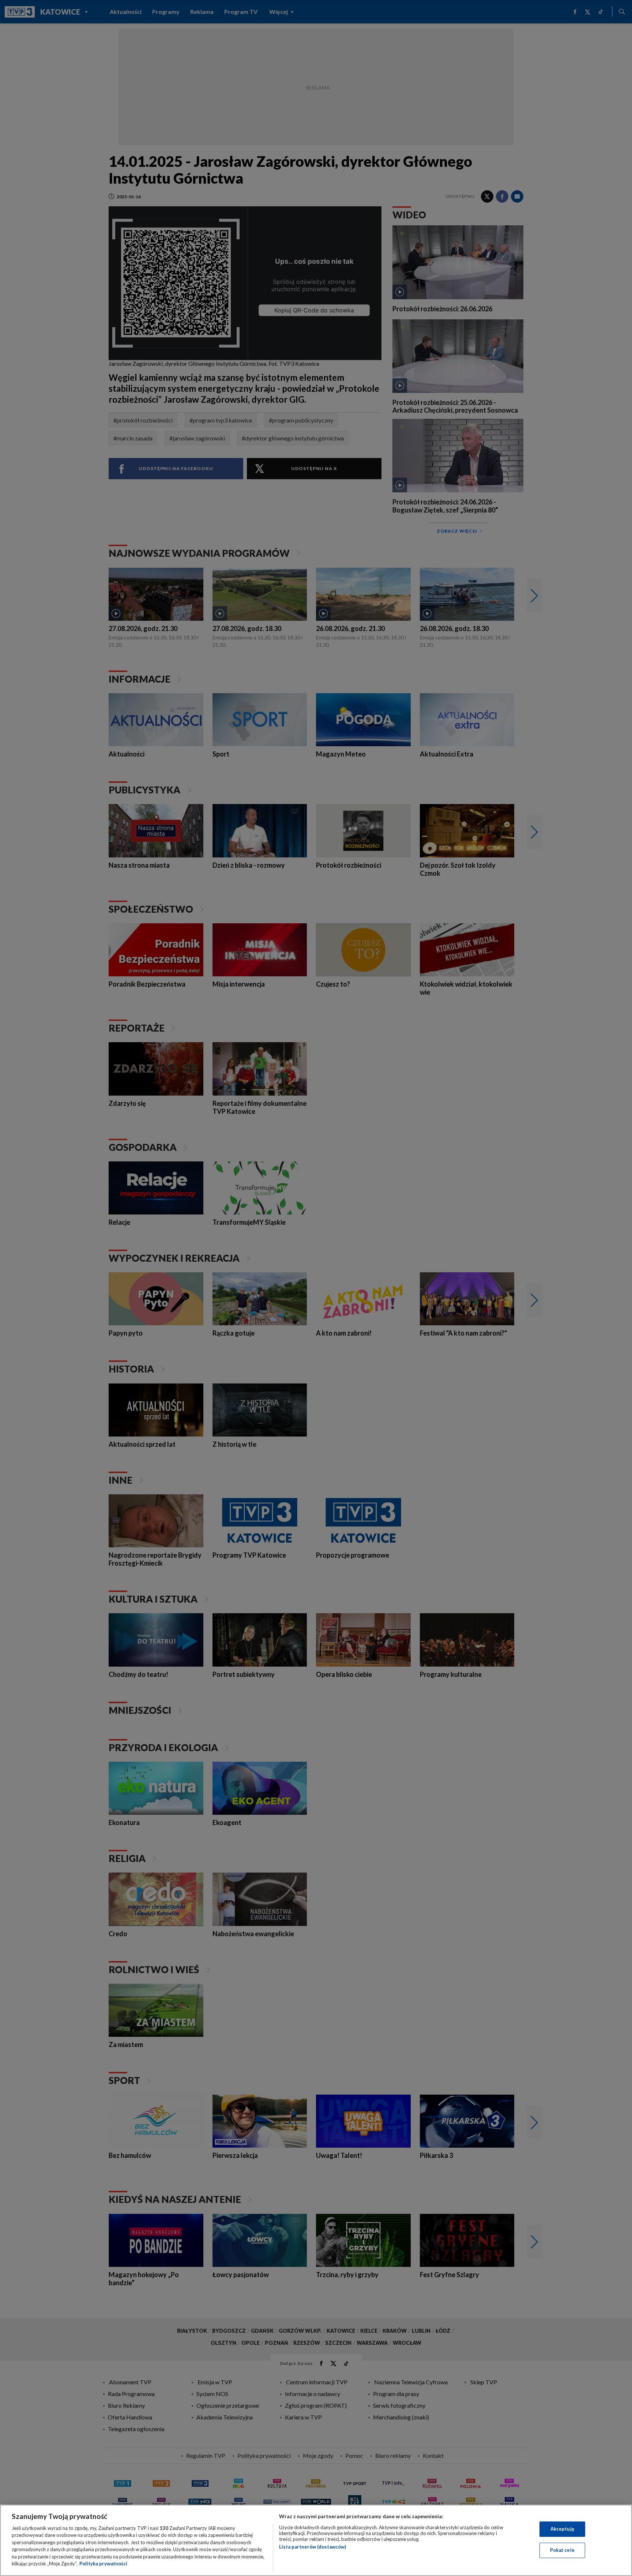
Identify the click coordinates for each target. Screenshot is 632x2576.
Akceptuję (562, 2529)
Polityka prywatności (103, 2564)
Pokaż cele (562, 2550)
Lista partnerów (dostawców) (313, 2547)
